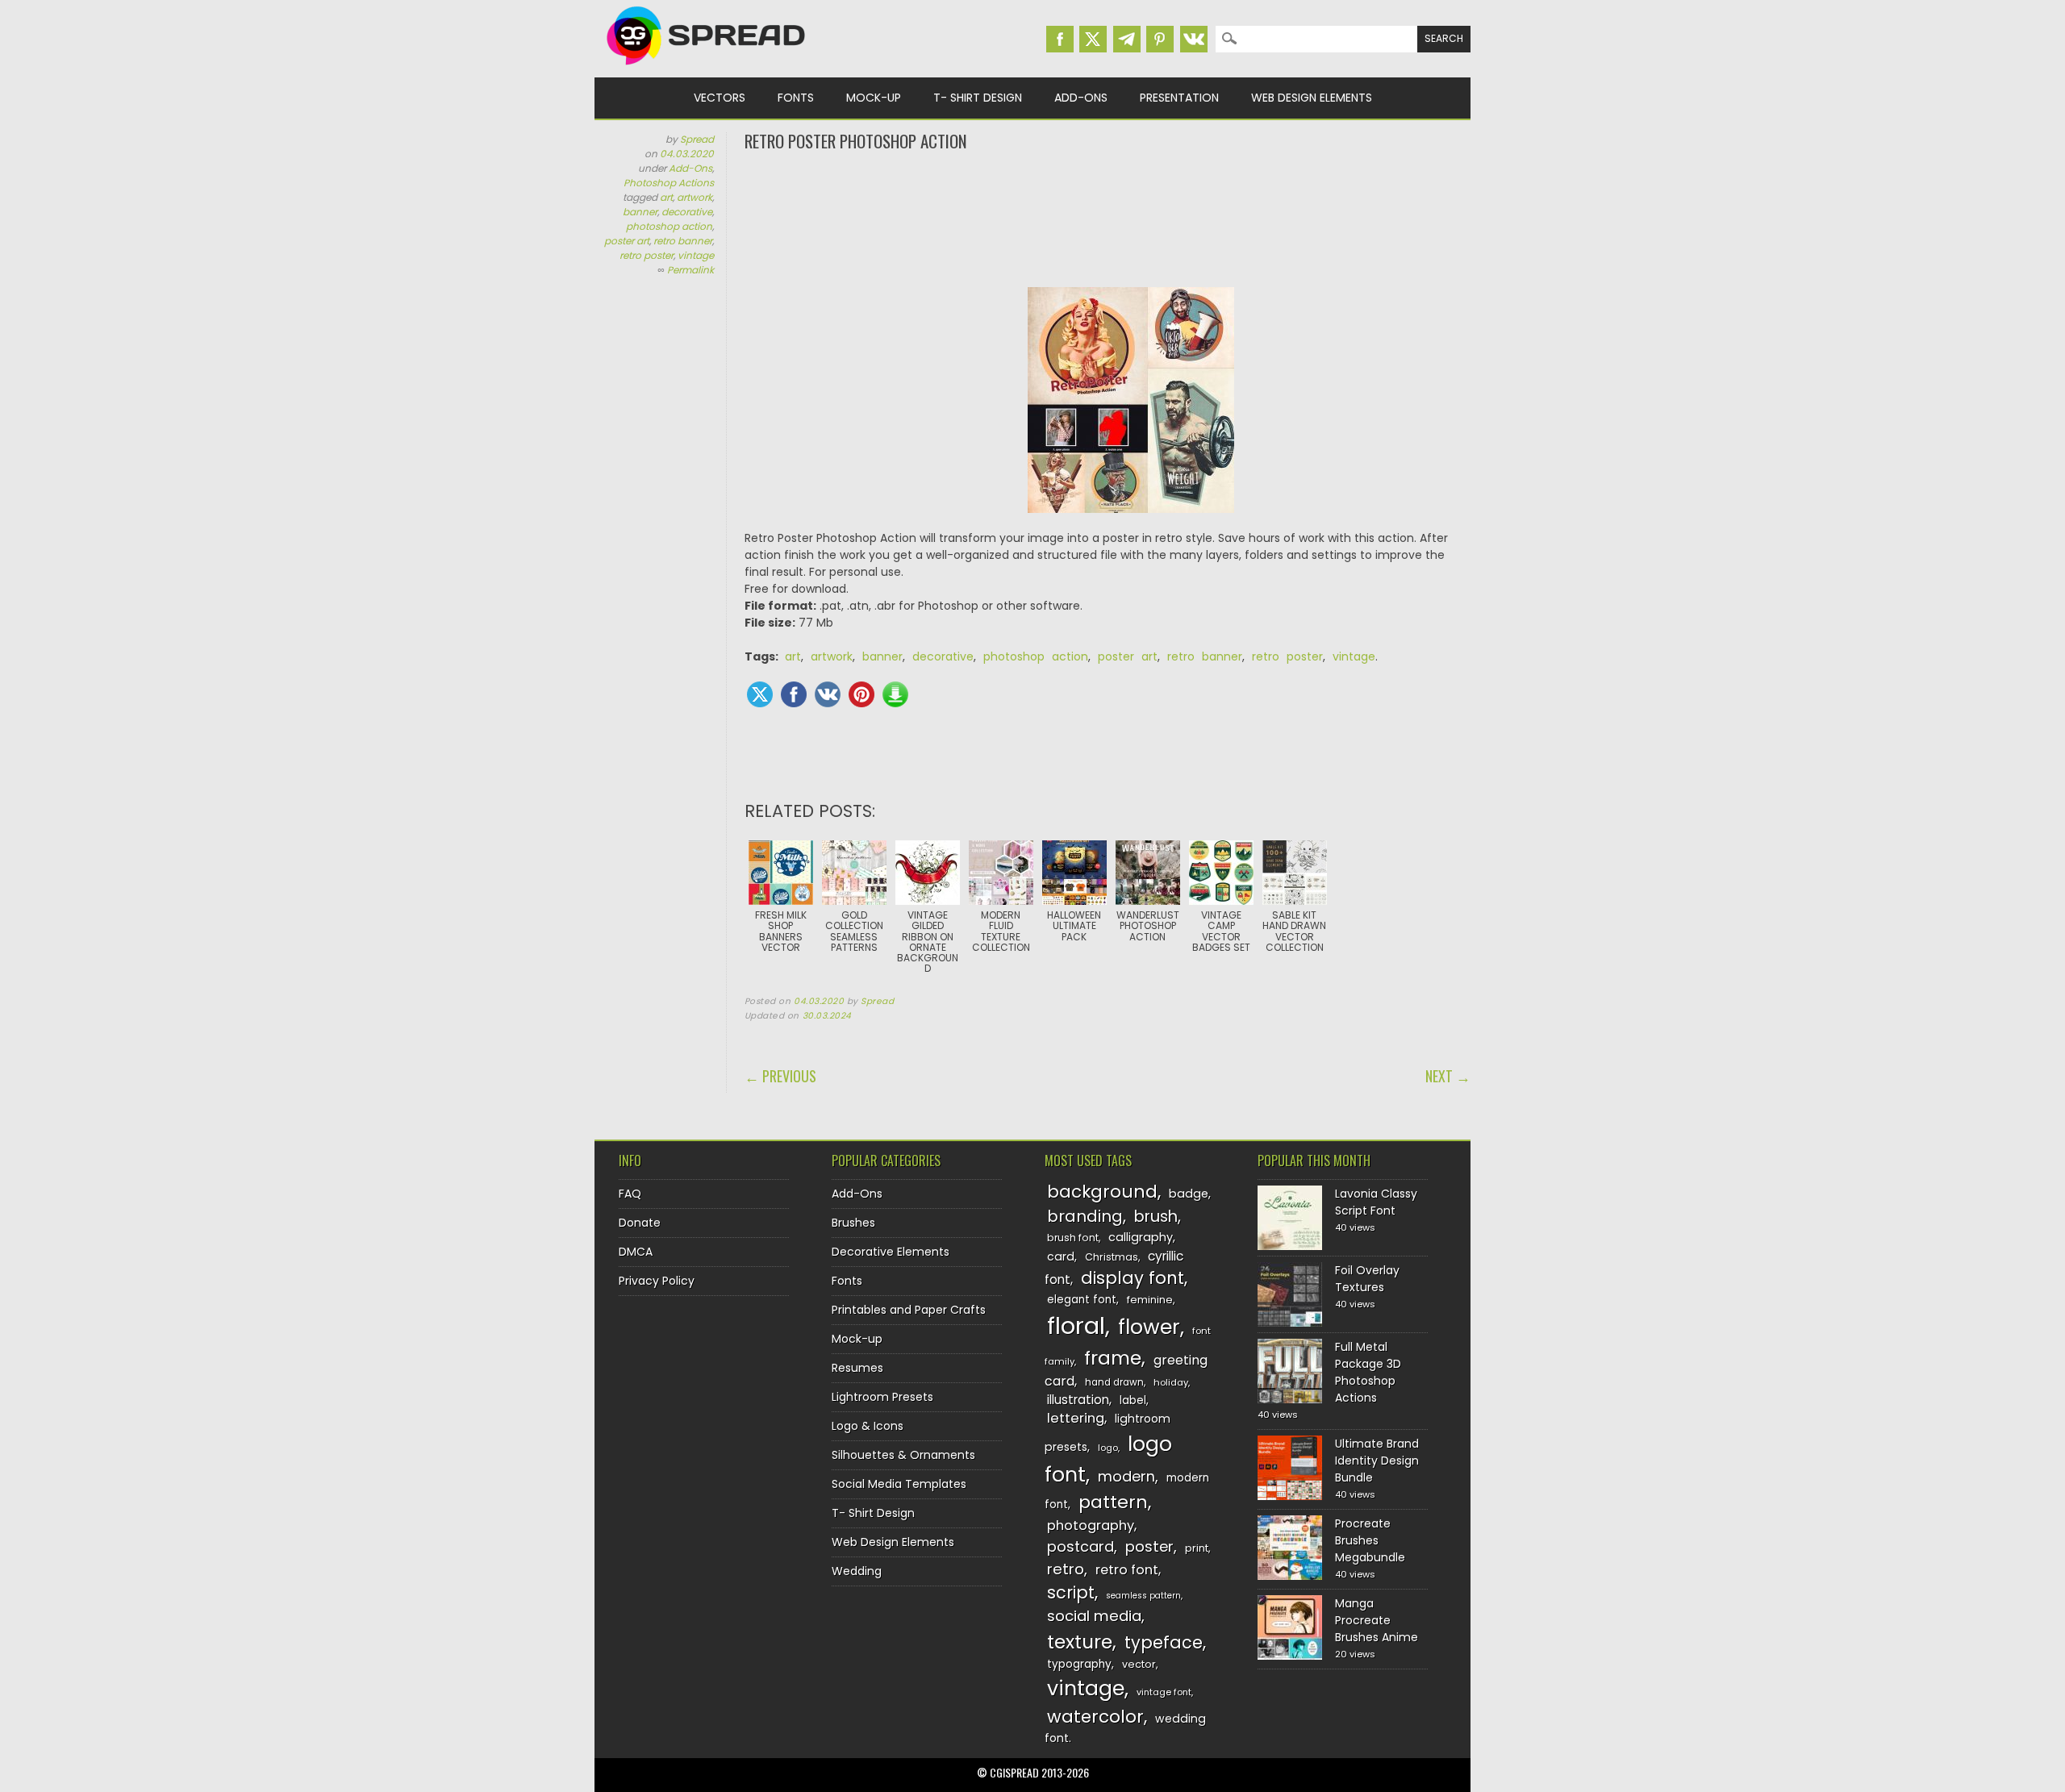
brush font (1073, 1238)
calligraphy (1141, 1237)
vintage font (1164, 1692)
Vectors (720, 98)
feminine (1150, 1300)
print (1197, 1548)
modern (1126, 1476)
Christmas (1112, 1257)
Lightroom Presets (882, 1397)
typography (1079, 1664)
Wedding (857, 1571)
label (1133, 1400)
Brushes (853, 1223)
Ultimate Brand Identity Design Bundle (1377, 1461)
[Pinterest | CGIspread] (1160, 39)
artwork (695, 197)
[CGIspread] (707, 69)
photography (1091, 1525)
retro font (1127, 1570)
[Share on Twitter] (760, 694)
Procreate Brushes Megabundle (1370, 1540)
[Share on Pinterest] (861, 694)
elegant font (1082, 1300)
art (666, 197)
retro (1066, 1569)
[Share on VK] (828, 694)
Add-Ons (1081, 98)
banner (640, 212)
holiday (1171, 1382)
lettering (1076, 1418)
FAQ (630, 1194)
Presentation (1179, 98)
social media (1094, 1616)
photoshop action (669, 226)
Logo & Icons (868, 1426)
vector (1139, 1664)
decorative (687, 212)
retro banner (683, 241)
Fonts (796, 98)
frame (1113, 1358)
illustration (1078, 1400)
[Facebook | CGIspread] (1060, 39)
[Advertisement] (1108, 218)
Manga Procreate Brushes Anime (1377, 1620)
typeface (1164, 1642)
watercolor (1095, 1717)
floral (1076, 1325)
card (1061, 1256)
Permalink (690, 270)
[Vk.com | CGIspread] (1194, 39)
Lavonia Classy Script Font (1376, 1202)
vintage (696, 255)
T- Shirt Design (978, 98)
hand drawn (1114, 1382)
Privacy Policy (657, 1281)
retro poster (647, 255)
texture (1080, 1642)
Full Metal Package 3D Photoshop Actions (1368, 1372)
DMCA (636, 1252)
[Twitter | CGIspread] (1093, 39)
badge (1189, 1194)
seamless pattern (1143, 1596)
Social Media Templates (899, 1484)
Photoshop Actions (669, 183)
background (1102, 1192)
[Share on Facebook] (794, 694)
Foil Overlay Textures (1367, 1279)
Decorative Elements (891, 1252)
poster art (627, 241)
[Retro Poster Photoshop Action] (1131, 408)
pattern (1113, 1502)
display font (1133, 1278)
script (1071, 1592)
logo (1108, 1448)
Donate (640, 1223)
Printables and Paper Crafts (909, 1310)
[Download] (895, 694)
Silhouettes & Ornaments (903, 1455)
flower (1149, 1327)
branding (1085, 1216)
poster (1149, 1546)
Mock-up (874, 98)
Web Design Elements (1312, 98)
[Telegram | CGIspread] (1127, 39)
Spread (697, 139)
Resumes (857, 1368)
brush (1156, 1217)
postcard (1080, 1546)
